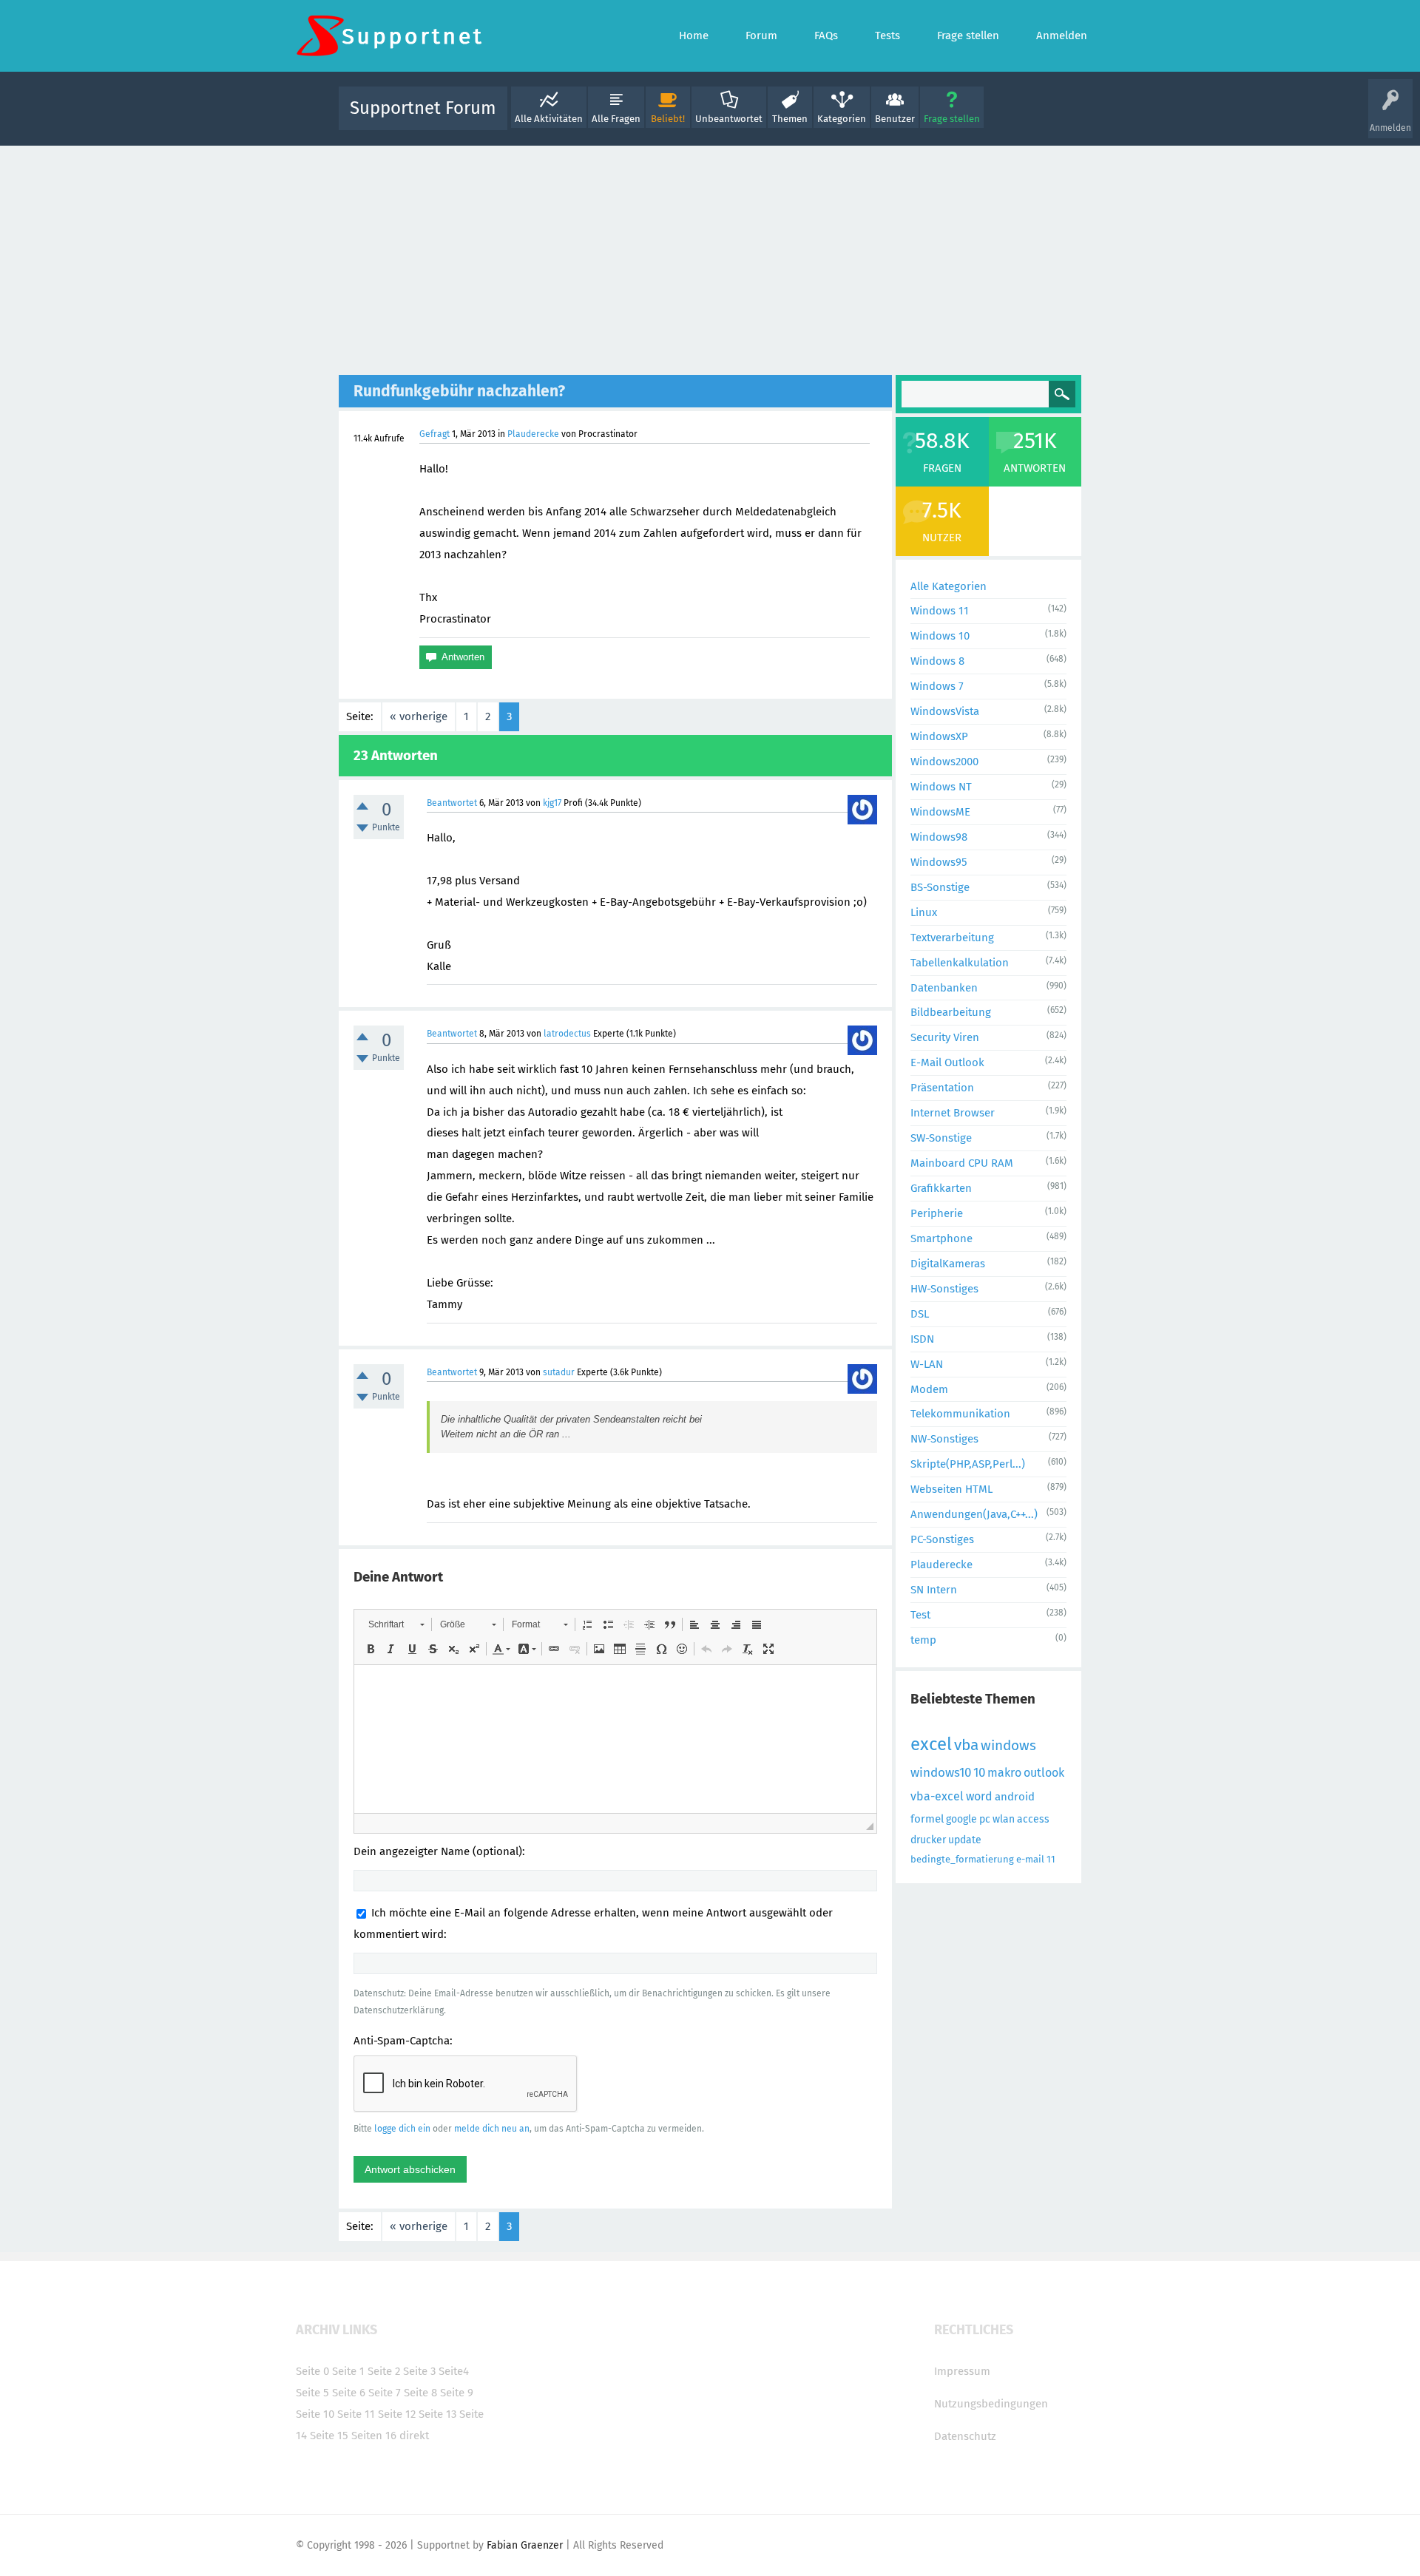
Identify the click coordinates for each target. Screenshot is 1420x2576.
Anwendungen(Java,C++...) (974, 1514)
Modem (929, 1389)
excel (931, 1744)
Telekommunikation (960, 1414)
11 (1051, 1859)
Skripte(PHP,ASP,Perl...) (968, 1464)
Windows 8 (937, 661)
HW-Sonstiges (944, 1289)
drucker (928, 1840)
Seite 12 (397, 2414)
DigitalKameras (948, 1264)
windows (1008, 1745)
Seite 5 (312, 2393)
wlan (1004, 1819)
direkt (414, 2436)
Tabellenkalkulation (960, 963)
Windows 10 (940, 636)
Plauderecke (533, 434)
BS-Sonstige (940, 887)
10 (979, 1773)
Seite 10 (315, 2414)
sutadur (559, 1372)
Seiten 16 (374, 2436)
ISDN (922, 1339)
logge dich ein (402, 2129)
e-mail (1030, 1859)
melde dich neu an (492, 2129)
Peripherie (937, 1213)
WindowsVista (945, 711)
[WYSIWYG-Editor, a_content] (615, 1739)
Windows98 (939, 837)
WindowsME (940, 812)
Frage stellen (952, 119)
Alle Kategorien (949, 586)
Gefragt (435, 434)
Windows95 (939, 862)
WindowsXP (939, 736)
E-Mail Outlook (947, 1062)
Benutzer (895, 119)
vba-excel (937, 1796)
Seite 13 (437, 2414)
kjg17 (552, 803)
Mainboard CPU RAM (962, 1163)
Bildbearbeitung (951, 1012)
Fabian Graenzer (525, 2545)
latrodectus (567, 1034)
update (965, 1840)
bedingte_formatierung (962, 1859)
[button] (396, 1624)
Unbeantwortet (729, 119)
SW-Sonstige (941, 1138)
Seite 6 (349, 2393)
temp (923, 1640)
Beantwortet (452, 803)
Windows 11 (940, 611)
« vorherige (419, 716)
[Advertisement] (710, 257)
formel (927, 1819)
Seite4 (454, 2371)
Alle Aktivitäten (549, 119)
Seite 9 (457, 2393)
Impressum (962, 2371)
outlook (1044, 1773)
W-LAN (927, 1364)
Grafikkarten (941, 1188)
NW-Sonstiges (944, 1439)
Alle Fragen (616, 119)
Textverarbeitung (952, 938)
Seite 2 (384, 2371)
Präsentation (942, 1088)
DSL (920, 1314)
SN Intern (934, 1590)
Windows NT (941, 787)
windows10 (941, 1773)
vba (966, 1745)
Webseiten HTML (951, 1489)
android (1015, 1797)
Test (920, 1615)
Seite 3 (419, 2371)
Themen (790, 119)
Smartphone (941, 1238)
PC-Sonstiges (942, 1539)
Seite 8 (420, 2393)
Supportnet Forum (423, 108)
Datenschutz (965, 2436)
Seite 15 (329, 2436)
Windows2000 (944, 762)
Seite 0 (312, 2371)
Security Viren (945, 1037)
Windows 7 (937, 686)
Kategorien (842, 119)
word (979, 1796)
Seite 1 (348, 2371)
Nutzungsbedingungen (991, 2404)
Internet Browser (953, 1113)
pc (985, 1819)
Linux (924, 912)
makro (1004, 1773)
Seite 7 (385, 2393)
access (1033, 1819)
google (961, 1819)
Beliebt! (668, 119)
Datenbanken (944, 988)
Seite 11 (356, 2414)
